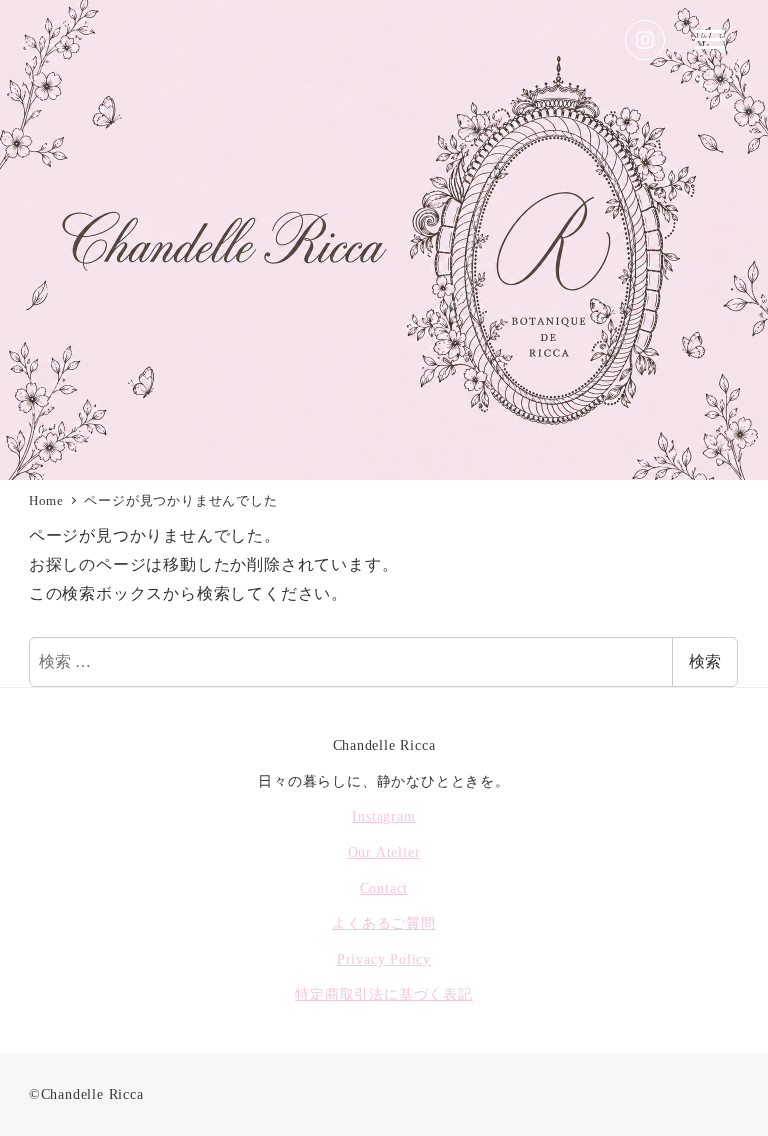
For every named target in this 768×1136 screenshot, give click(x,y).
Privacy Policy (384, 959)
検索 (705, 661)
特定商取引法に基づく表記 (384, 994)
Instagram (383, 816)
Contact (384, 888)
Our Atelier (384, 852)
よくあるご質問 (384, 923)
